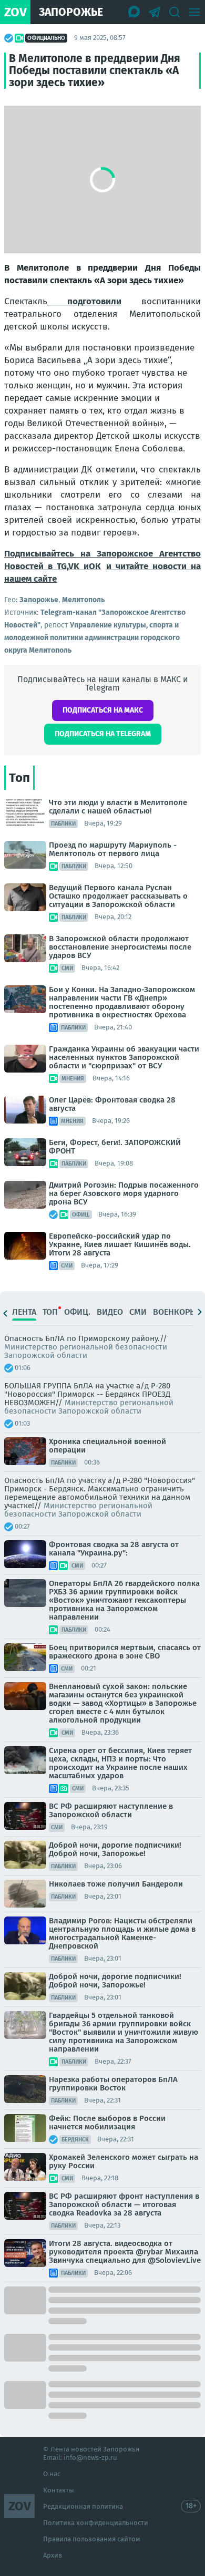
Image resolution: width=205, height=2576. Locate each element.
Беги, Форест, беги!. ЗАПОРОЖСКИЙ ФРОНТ (115, 1147)
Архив (53, 2555)
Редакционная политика (83, 2506)
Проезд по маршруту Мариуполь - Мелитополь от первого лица (113, 849)
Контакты (59, 2490)
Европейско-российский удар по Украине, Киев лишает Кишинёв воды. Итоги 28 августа (120, 1244)
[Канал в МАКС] (135, 12)
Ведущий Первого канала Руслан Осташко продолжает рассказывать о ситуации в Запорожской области (118, 896)
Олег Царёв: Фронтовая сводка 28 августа (112, 1104)
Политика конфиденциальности (96, 2523)
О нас (52, 2474)
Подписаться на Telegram (103, 734)
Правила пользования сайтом (92, 2539)
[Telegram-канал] (155, 12)
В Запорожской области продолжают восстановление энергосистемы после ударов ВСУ (120, 947)
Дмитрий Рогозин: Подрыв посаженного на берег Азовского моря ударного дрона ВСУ (124, 1193)
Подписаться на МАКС (103, 710)
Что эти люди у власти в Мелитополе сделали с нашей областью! (118, 807)
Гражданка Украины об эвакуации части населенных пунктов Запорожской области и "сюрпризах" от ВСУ (124, 1057)
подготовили (84, 301)
